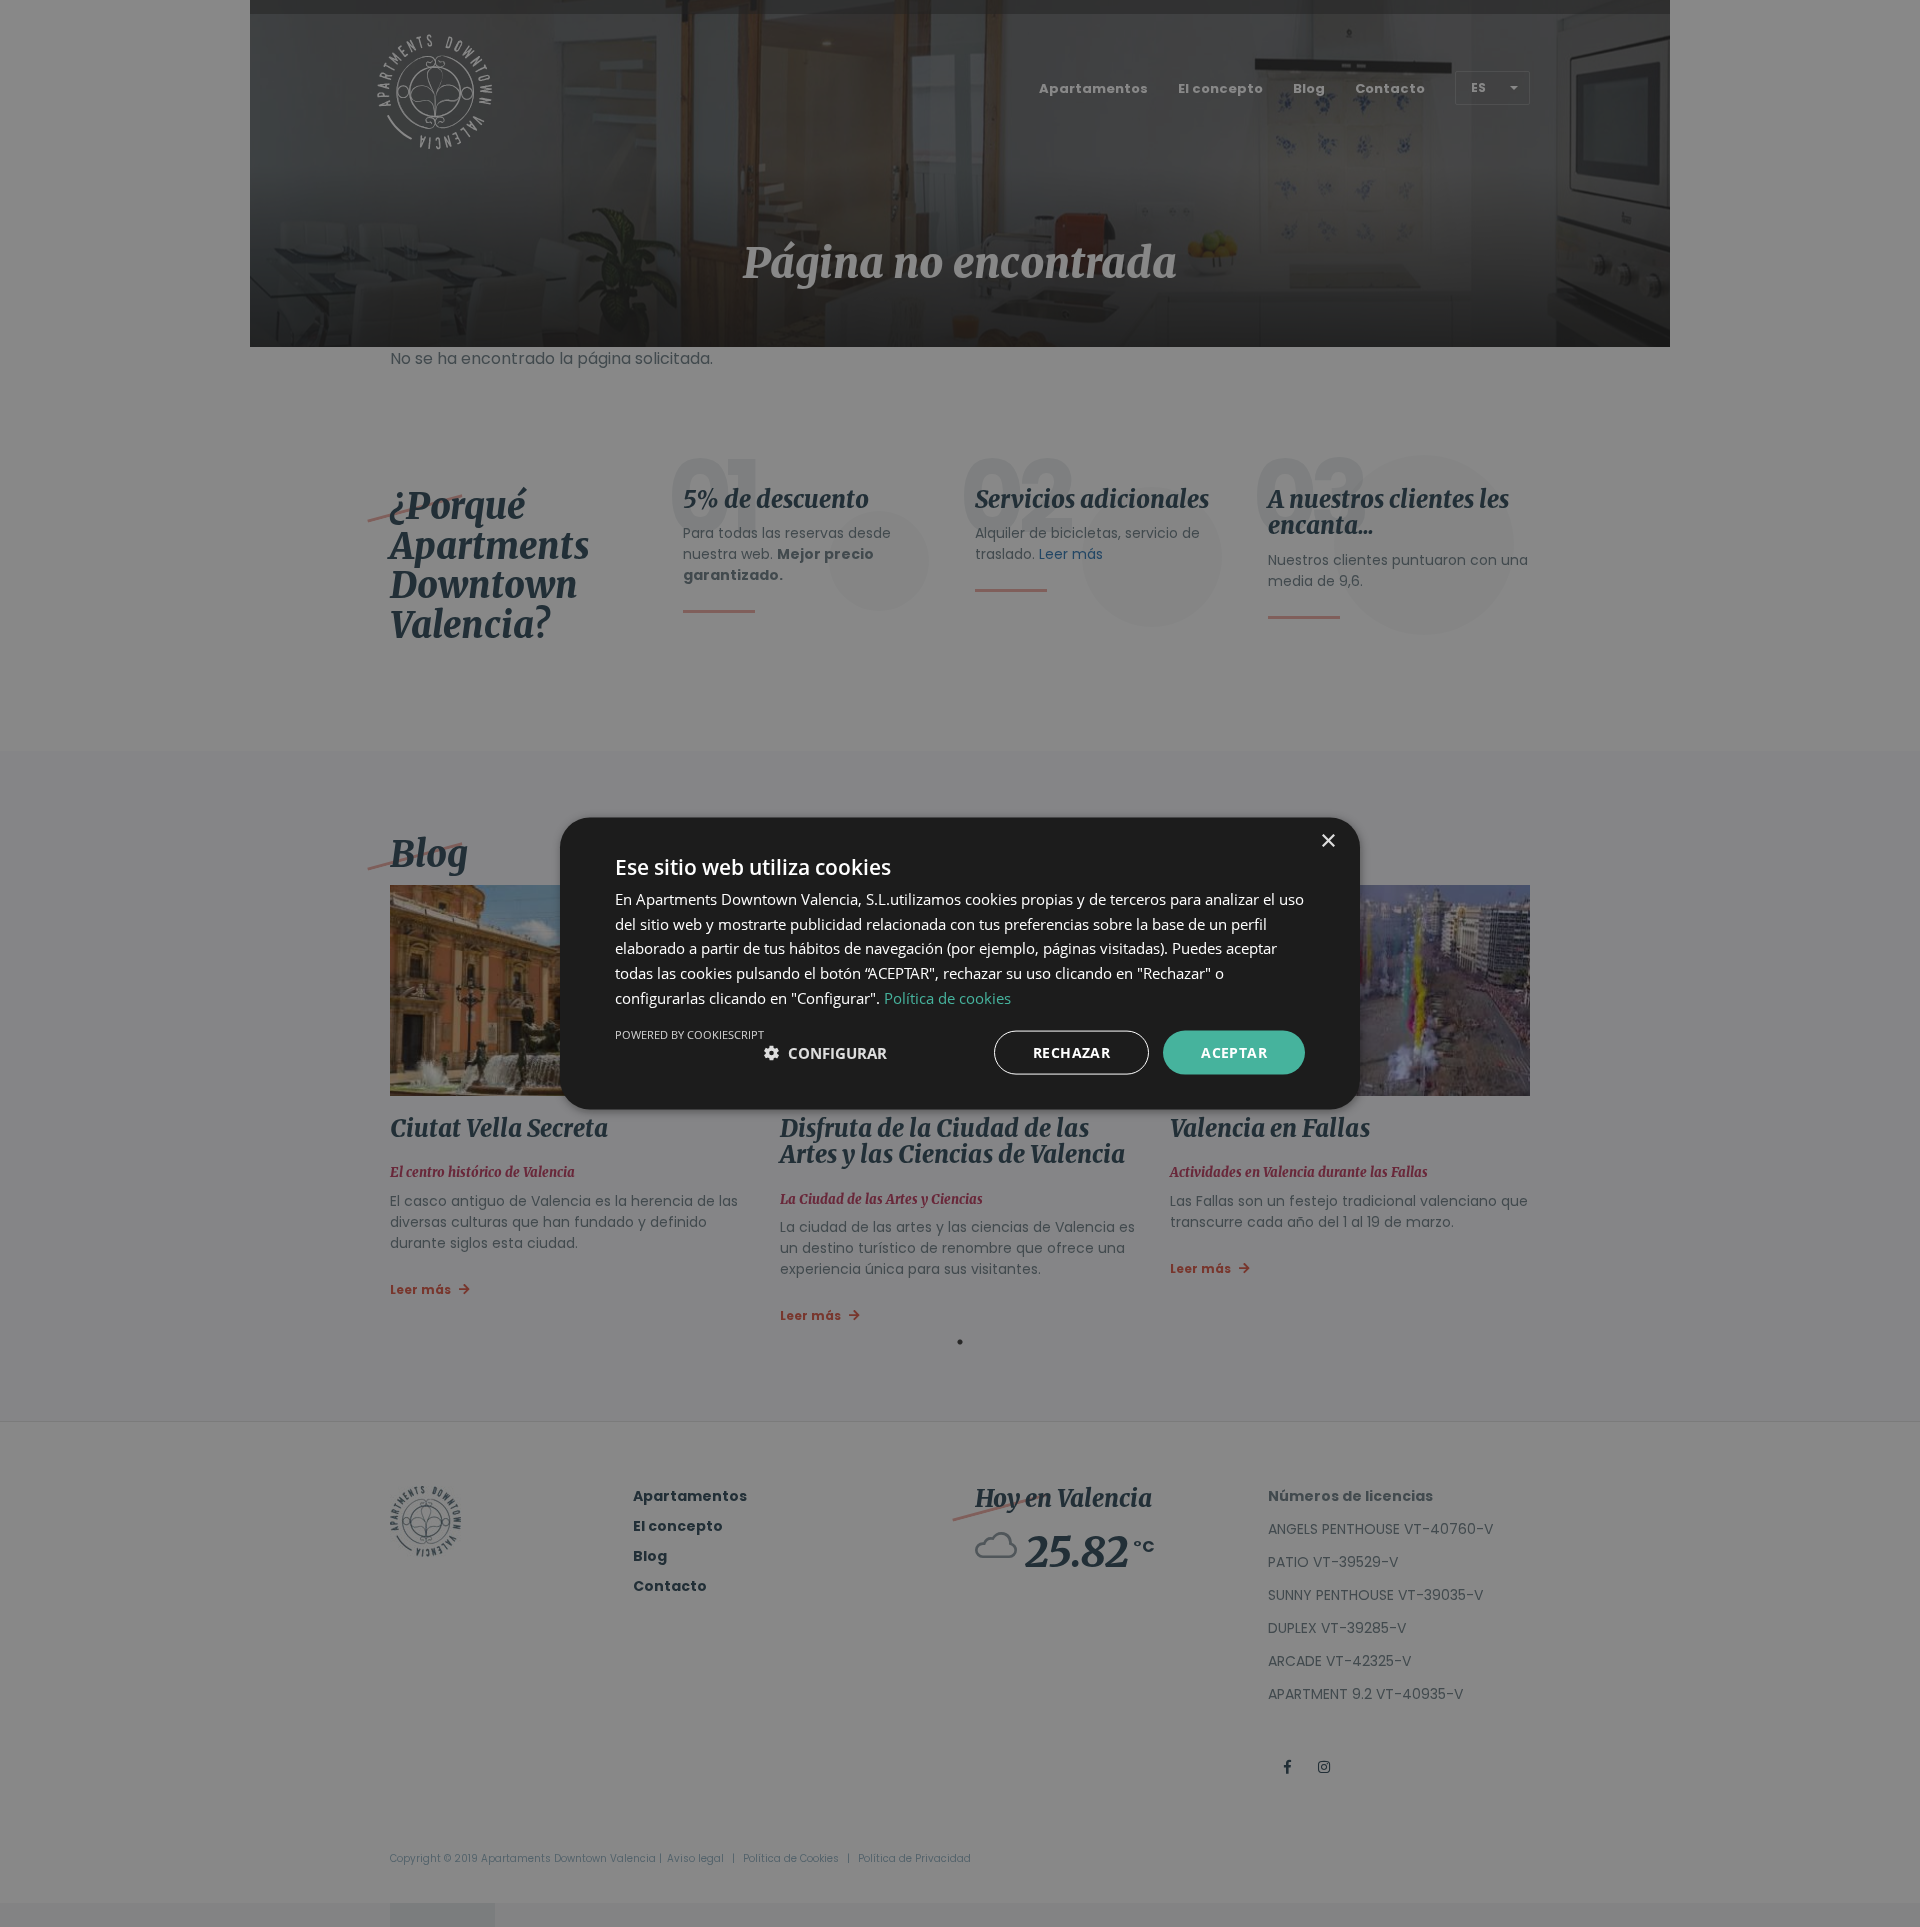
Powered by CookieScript (689, 1033)
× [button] (1327, 840)
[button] (825, 1053)
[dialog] (960, 963)
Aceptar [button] (1234, 1051)
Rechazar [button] (1071, 1051)
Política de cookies (947, 997)
